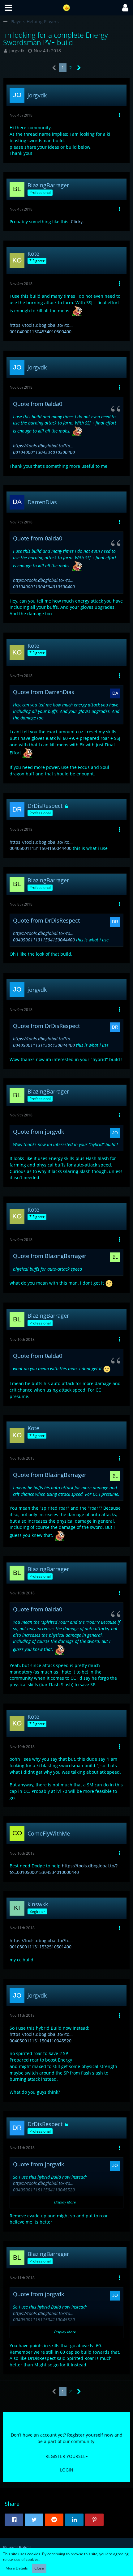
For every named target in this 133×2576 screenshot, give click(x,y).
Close (39, 2568)
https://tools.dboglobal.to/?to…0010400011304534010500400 (41, 328)
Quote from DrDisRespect (46, 920)
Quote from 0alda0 (38, 404)
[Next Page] (79, 68)
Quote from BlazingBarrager (50, 1256)
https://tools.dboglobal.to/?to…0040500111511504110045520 (41, 2037)
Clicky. (77, 222)
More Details (17, 2568)
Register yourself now (90, 2435)
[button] (8, 8)
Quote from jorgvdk (39, 1132)
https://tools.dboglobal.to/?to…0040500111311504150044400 (41, 845)
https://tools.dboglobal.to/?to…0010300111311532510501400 (41, 1944)
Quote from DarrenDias (44, 692)
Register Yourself (66, 2456)
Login (67, 2470)
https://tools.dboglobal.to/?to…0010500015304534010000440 (64, 1869)
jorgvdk (17, 51)
